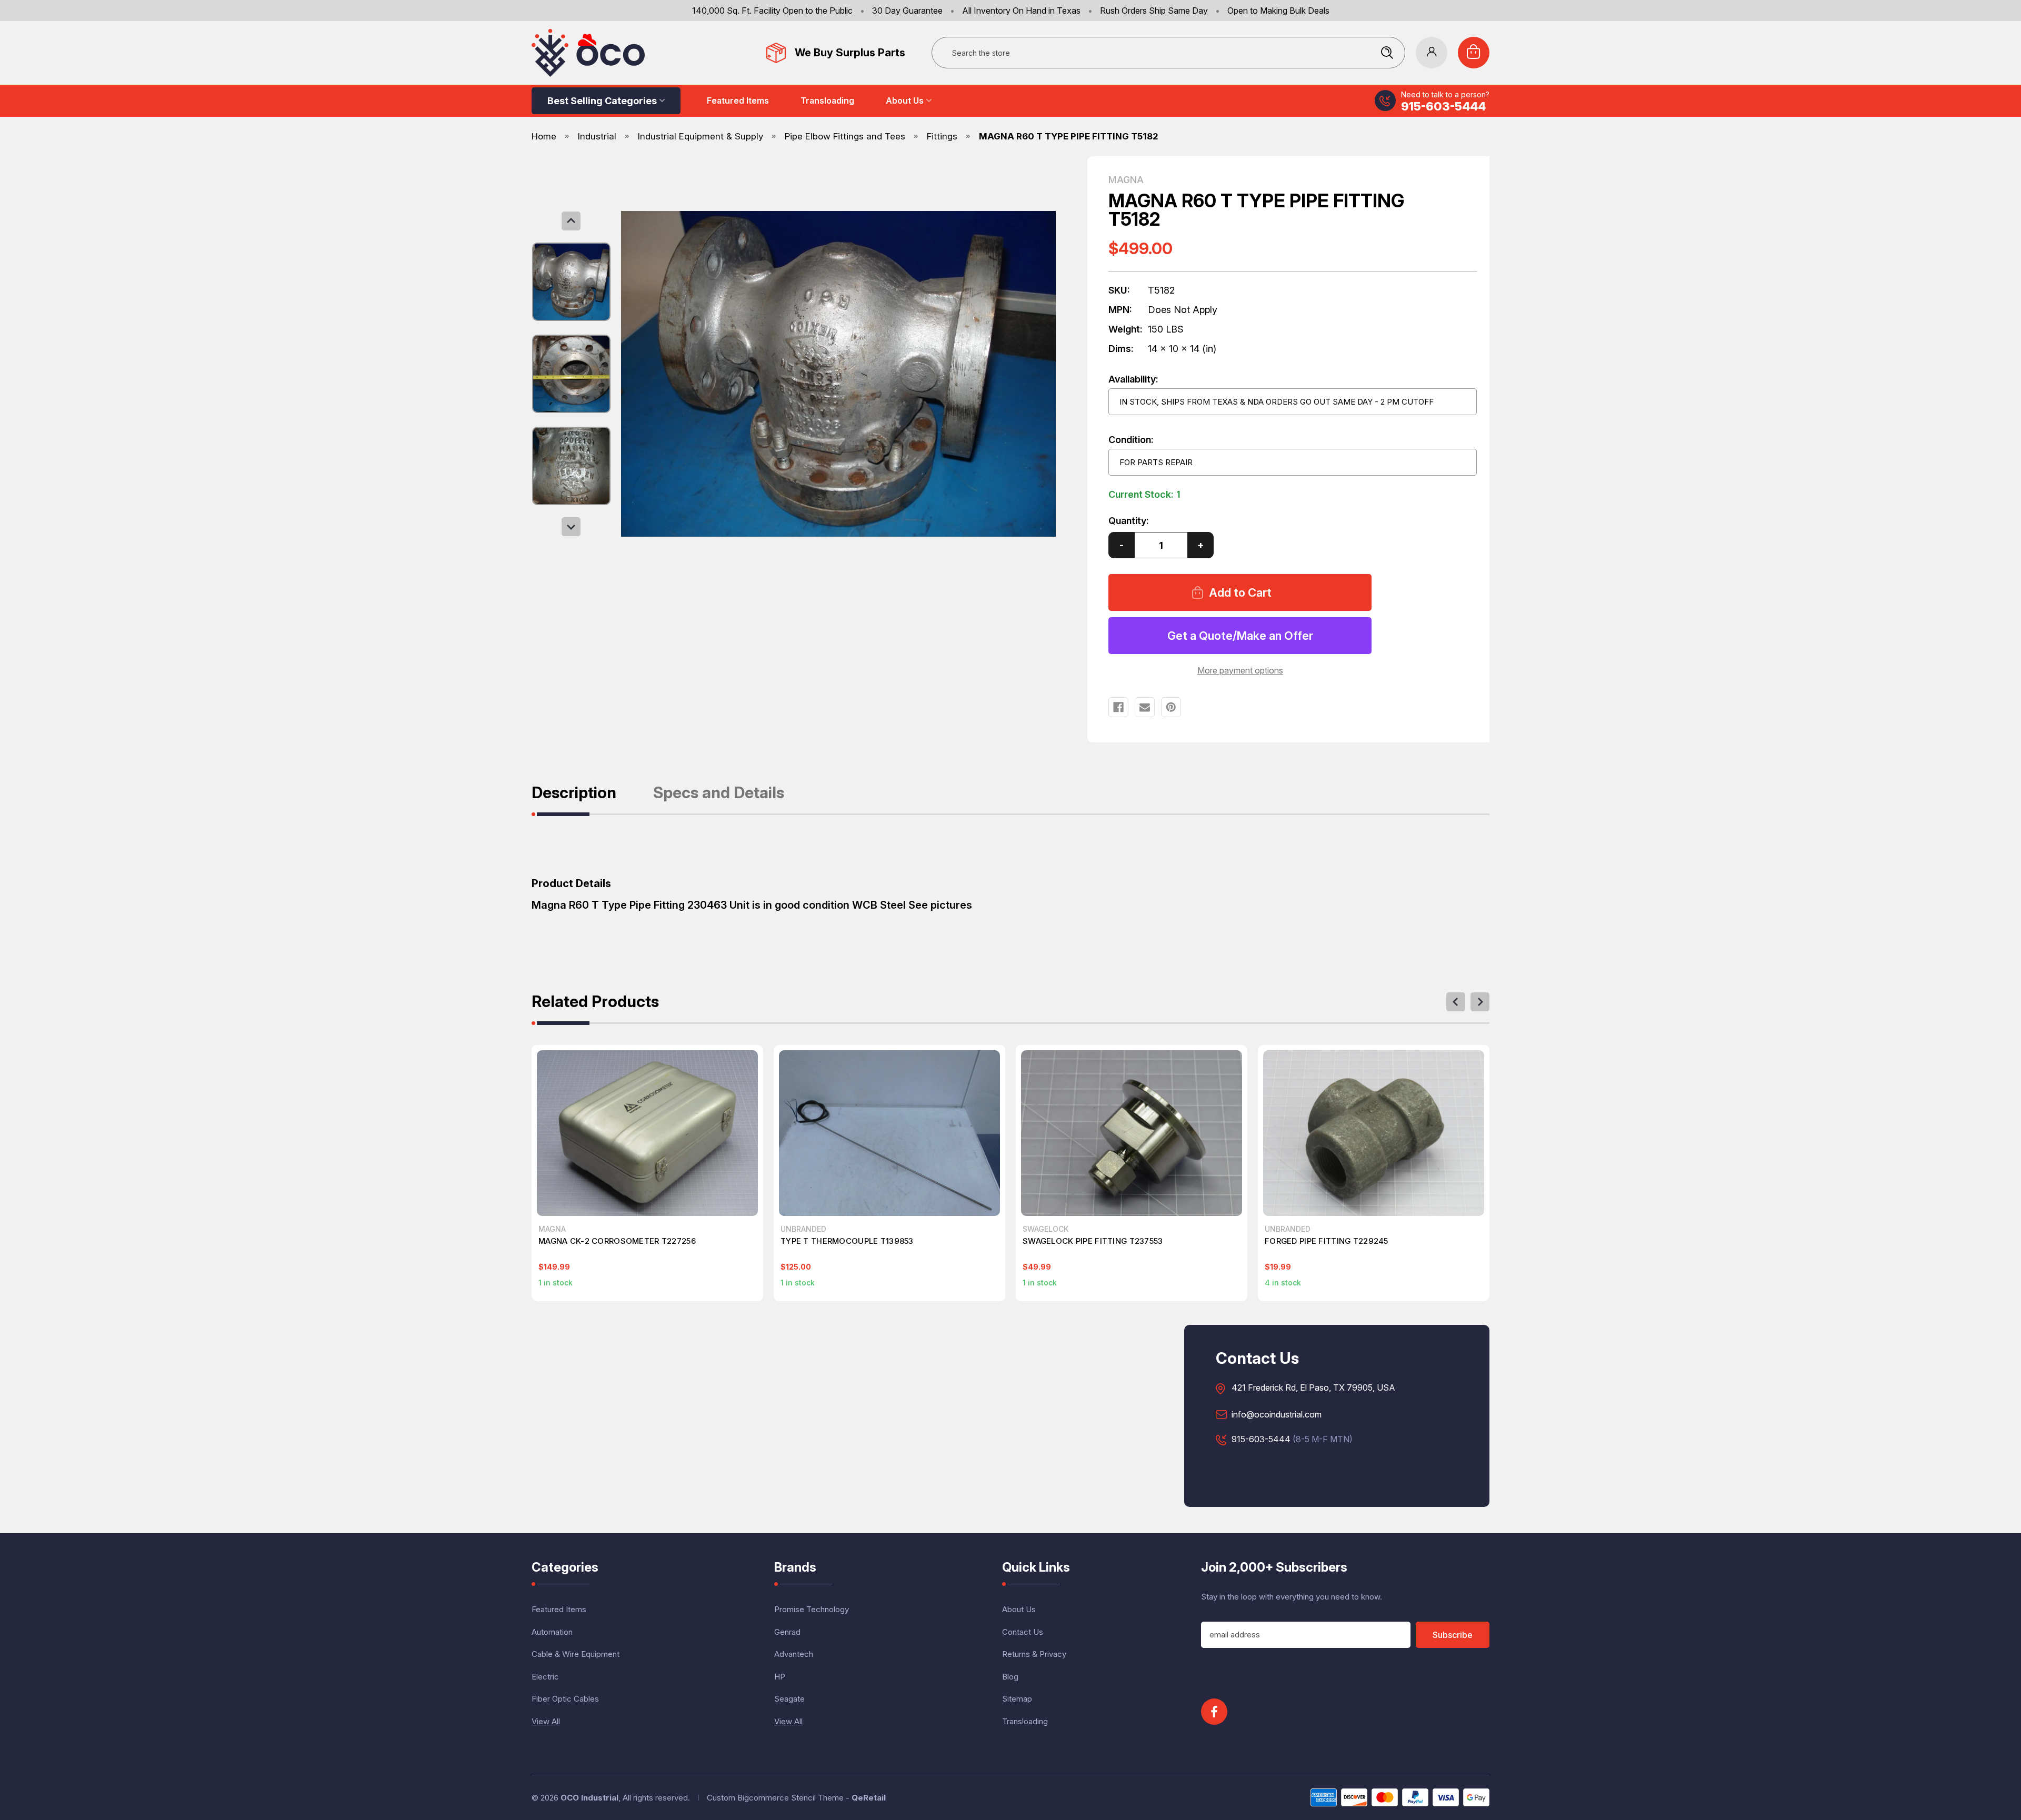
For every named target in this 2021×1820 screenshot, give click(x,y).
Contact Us (1023, 1632)
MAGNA (1126, 180)
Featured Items (738, 100)
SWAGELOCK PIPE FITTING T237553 (1093, 1241)
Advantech (794, 1654)
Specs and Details (719, 793)
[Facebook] (1118, 707)
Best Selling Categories (602, 101)
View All (546, 1721)
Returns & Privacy (1034, 1654)
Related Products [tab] (595, 1002)
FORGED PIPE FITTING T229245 (1327, 1241)
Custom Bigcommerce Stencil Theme (775, 1798)
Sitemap (1017, 1699)
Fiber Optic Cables (565, 1699)
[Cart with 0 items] (1474, 53)
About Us (905, 100)
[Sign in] (1432, 53)
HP (780, 1677)
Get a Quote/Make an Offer (1240, 636)
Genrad (787, 1632)
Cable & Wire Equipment (576, 1654)
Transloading (827, 100)
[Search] (1387, 53)
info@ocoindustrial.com (1277, 1415)
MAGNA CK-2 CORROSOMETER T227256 (617, 1241)
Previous (571, 221)
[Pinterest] (1171, 707)
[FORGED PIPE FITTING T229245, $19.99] (1374, 1133)
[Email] (1145, 707)
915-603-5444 (1443, 106)
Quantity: (1129, 521)
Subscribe (1453, 1635)
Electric (545, 1677)
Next (571, 527)
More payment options (1240, 670)
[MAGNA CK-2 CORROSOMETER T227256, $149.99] (647, 1133)
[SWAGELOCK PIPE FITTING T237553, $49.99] (1132, 1133)
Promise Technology (812, 1609)
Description (574, 793)
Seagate (789, 1699)
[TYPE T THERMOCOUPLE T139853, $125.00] (889, 1133)
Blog (1010, 1677)
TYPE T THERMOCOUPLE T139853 (847, 1241)
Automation (552, 1632)
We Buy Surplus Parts (850, 53)
